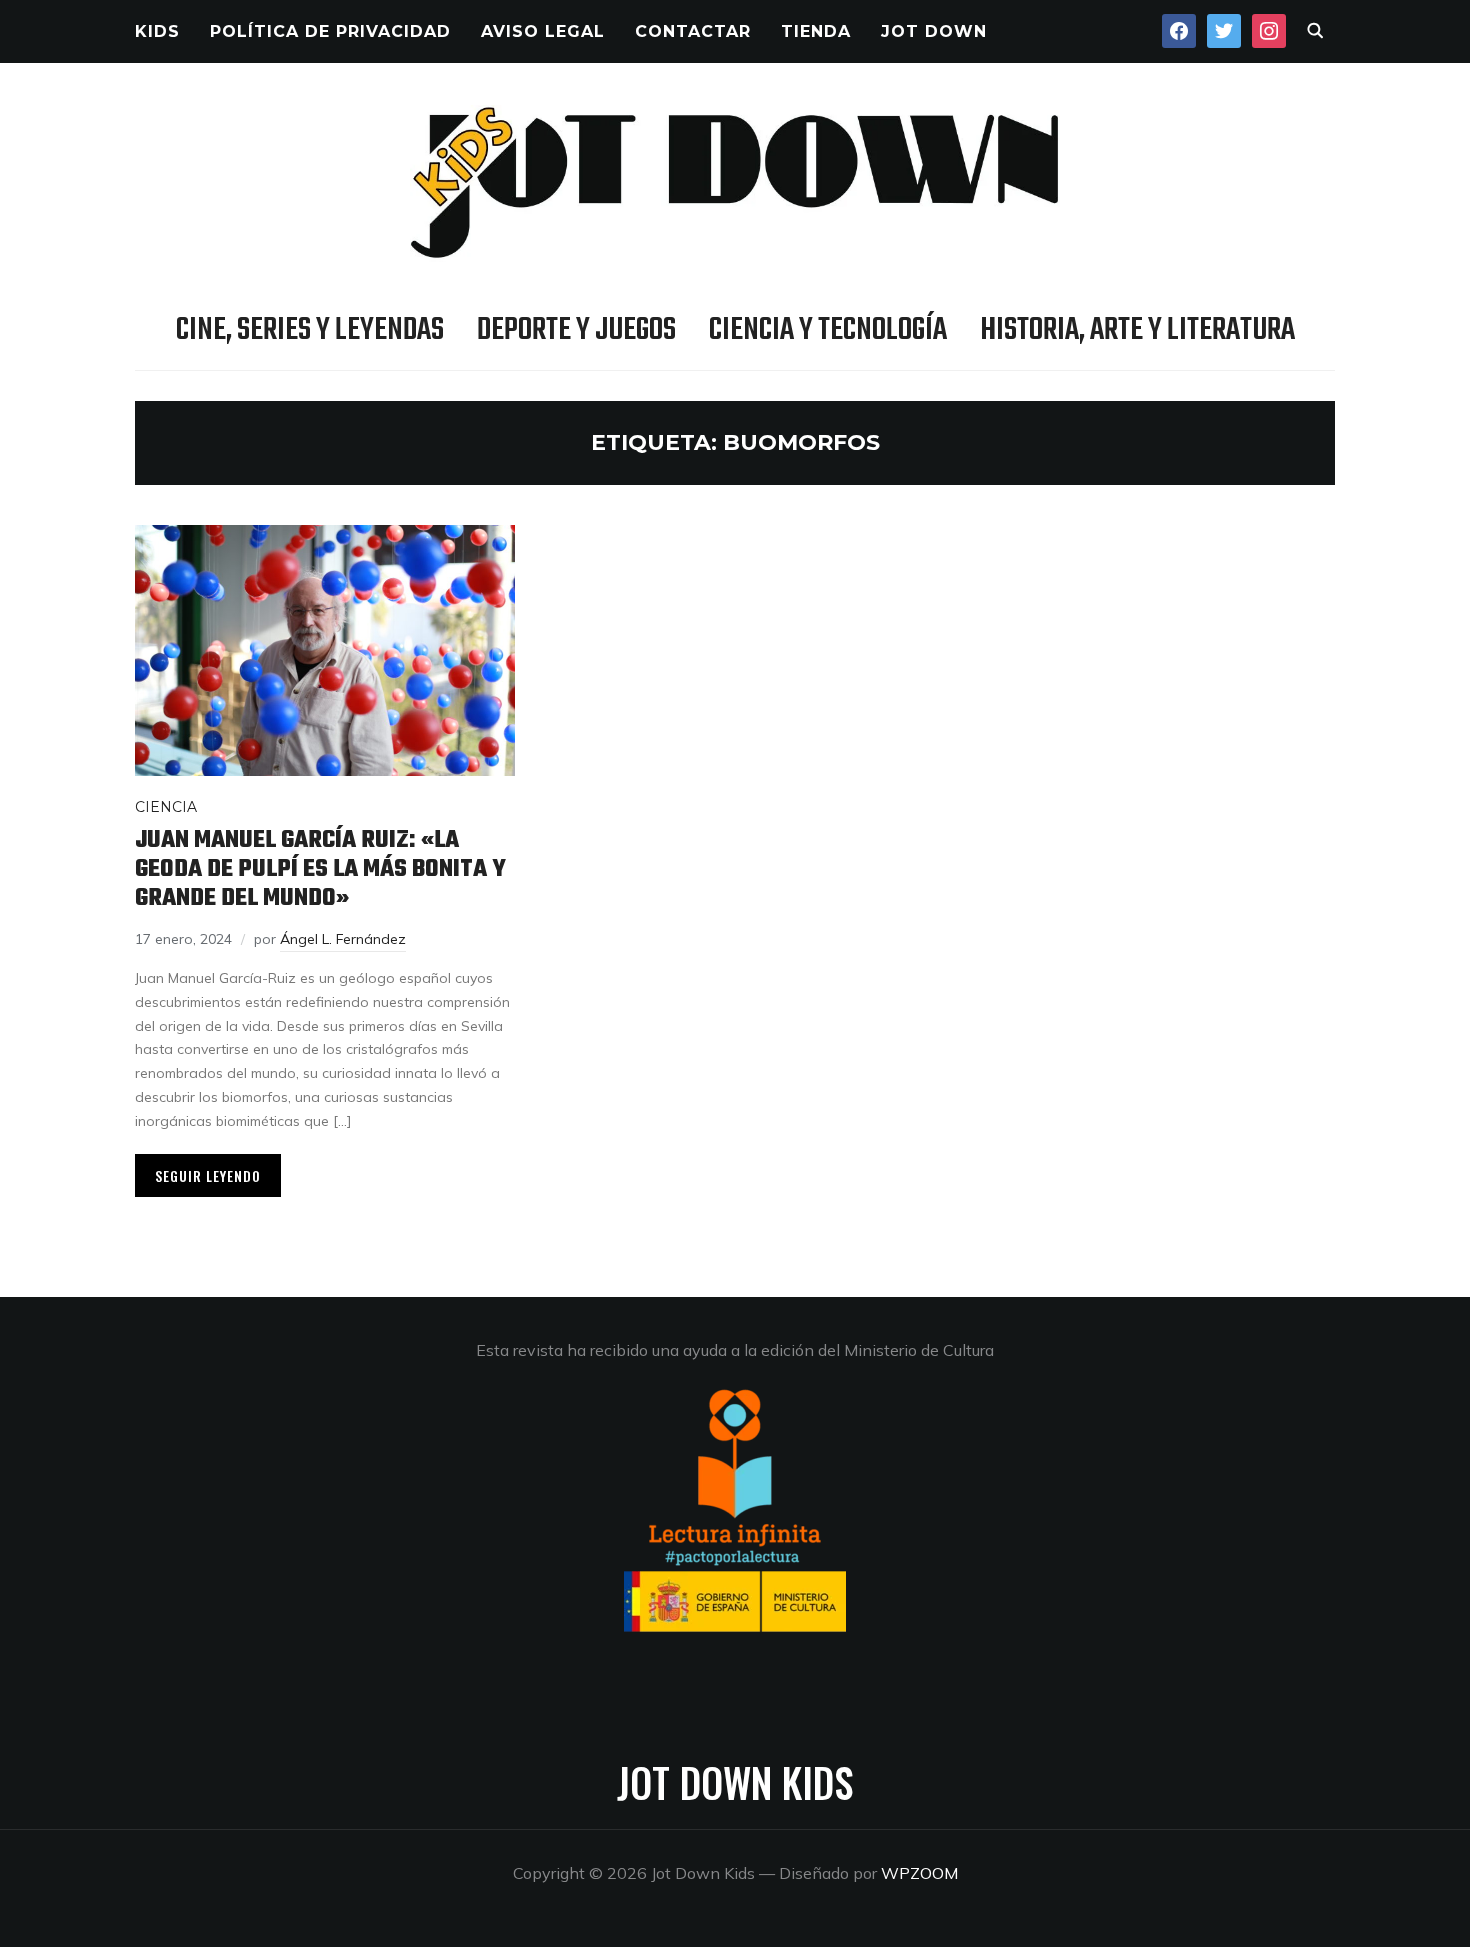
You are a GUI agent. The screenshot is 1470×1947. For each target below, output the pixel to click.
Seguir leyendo (208, 1175)
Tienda (816, 31)
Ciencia (166, 807)
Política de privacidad (330, 31)
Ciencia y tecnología (828, 330)
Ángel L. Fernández (343, 939)
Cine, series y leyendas (310, 330)
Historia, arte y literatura (1137, 330)
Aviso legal (543, 31)
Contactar (693, 31)
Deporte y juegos (576, 330)
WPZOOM (919, 1873)
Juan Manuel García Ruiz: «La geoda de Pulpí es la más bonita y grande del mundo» (320, 869)
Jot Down (934, 31)
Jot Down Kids (735, 1782)
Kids (157, 31)
